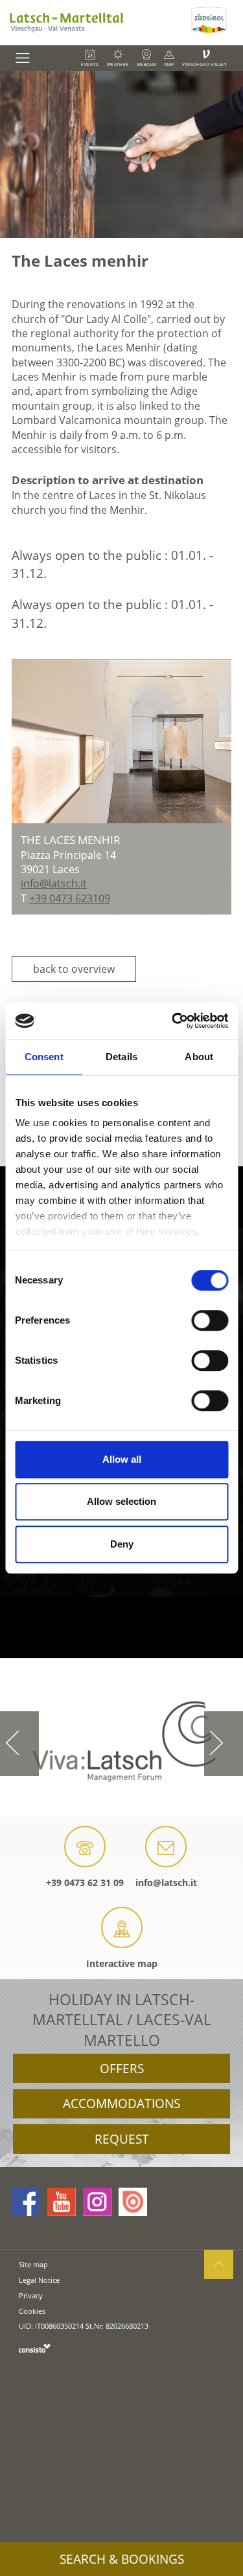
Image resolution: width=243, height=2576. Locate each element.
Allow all (122, 1459)
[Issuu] (133, 2202)
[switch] (210, 1320)
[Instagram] (97, 2202)
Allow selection (121, 1501)
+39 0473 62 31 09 (85, 1882)
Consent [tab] (44, 1057)
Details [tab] (121, 1057)
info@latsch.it (166, 1882)
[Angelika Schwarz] (121, 741)
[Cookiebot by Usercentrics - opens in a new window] (173, 1021)
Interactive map (122, 1963)
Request (122, 2139)
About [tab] (199, 1057)
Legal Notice (39, 2280)
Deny (122, 1544)
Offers (122, 2069)
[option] (121, 155)
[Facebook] (26, 2202)
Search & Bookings (122, 2559)
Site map (33, 2264)
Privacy (31, 2295)
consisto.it (35, 2348)
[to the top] (219, 2264)
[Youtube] (62, 2202)
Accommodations (121, 2104)
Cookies (32, 2311)
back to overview (74, 969)
